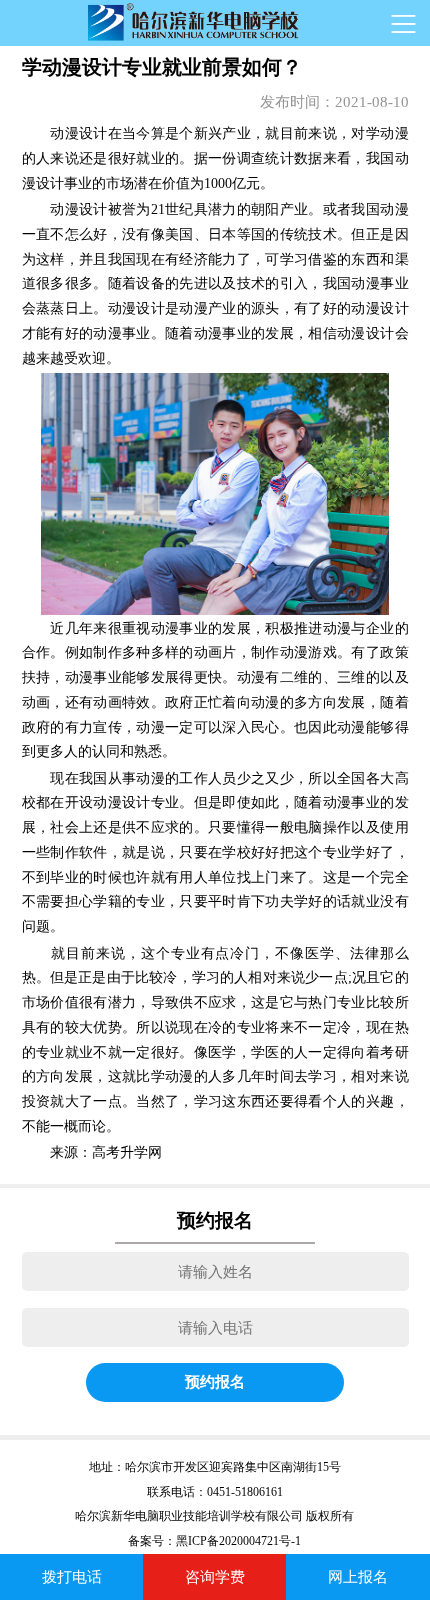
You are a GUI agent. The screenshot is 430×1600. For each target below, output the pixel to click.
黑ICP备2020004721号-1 (238, 1541)
